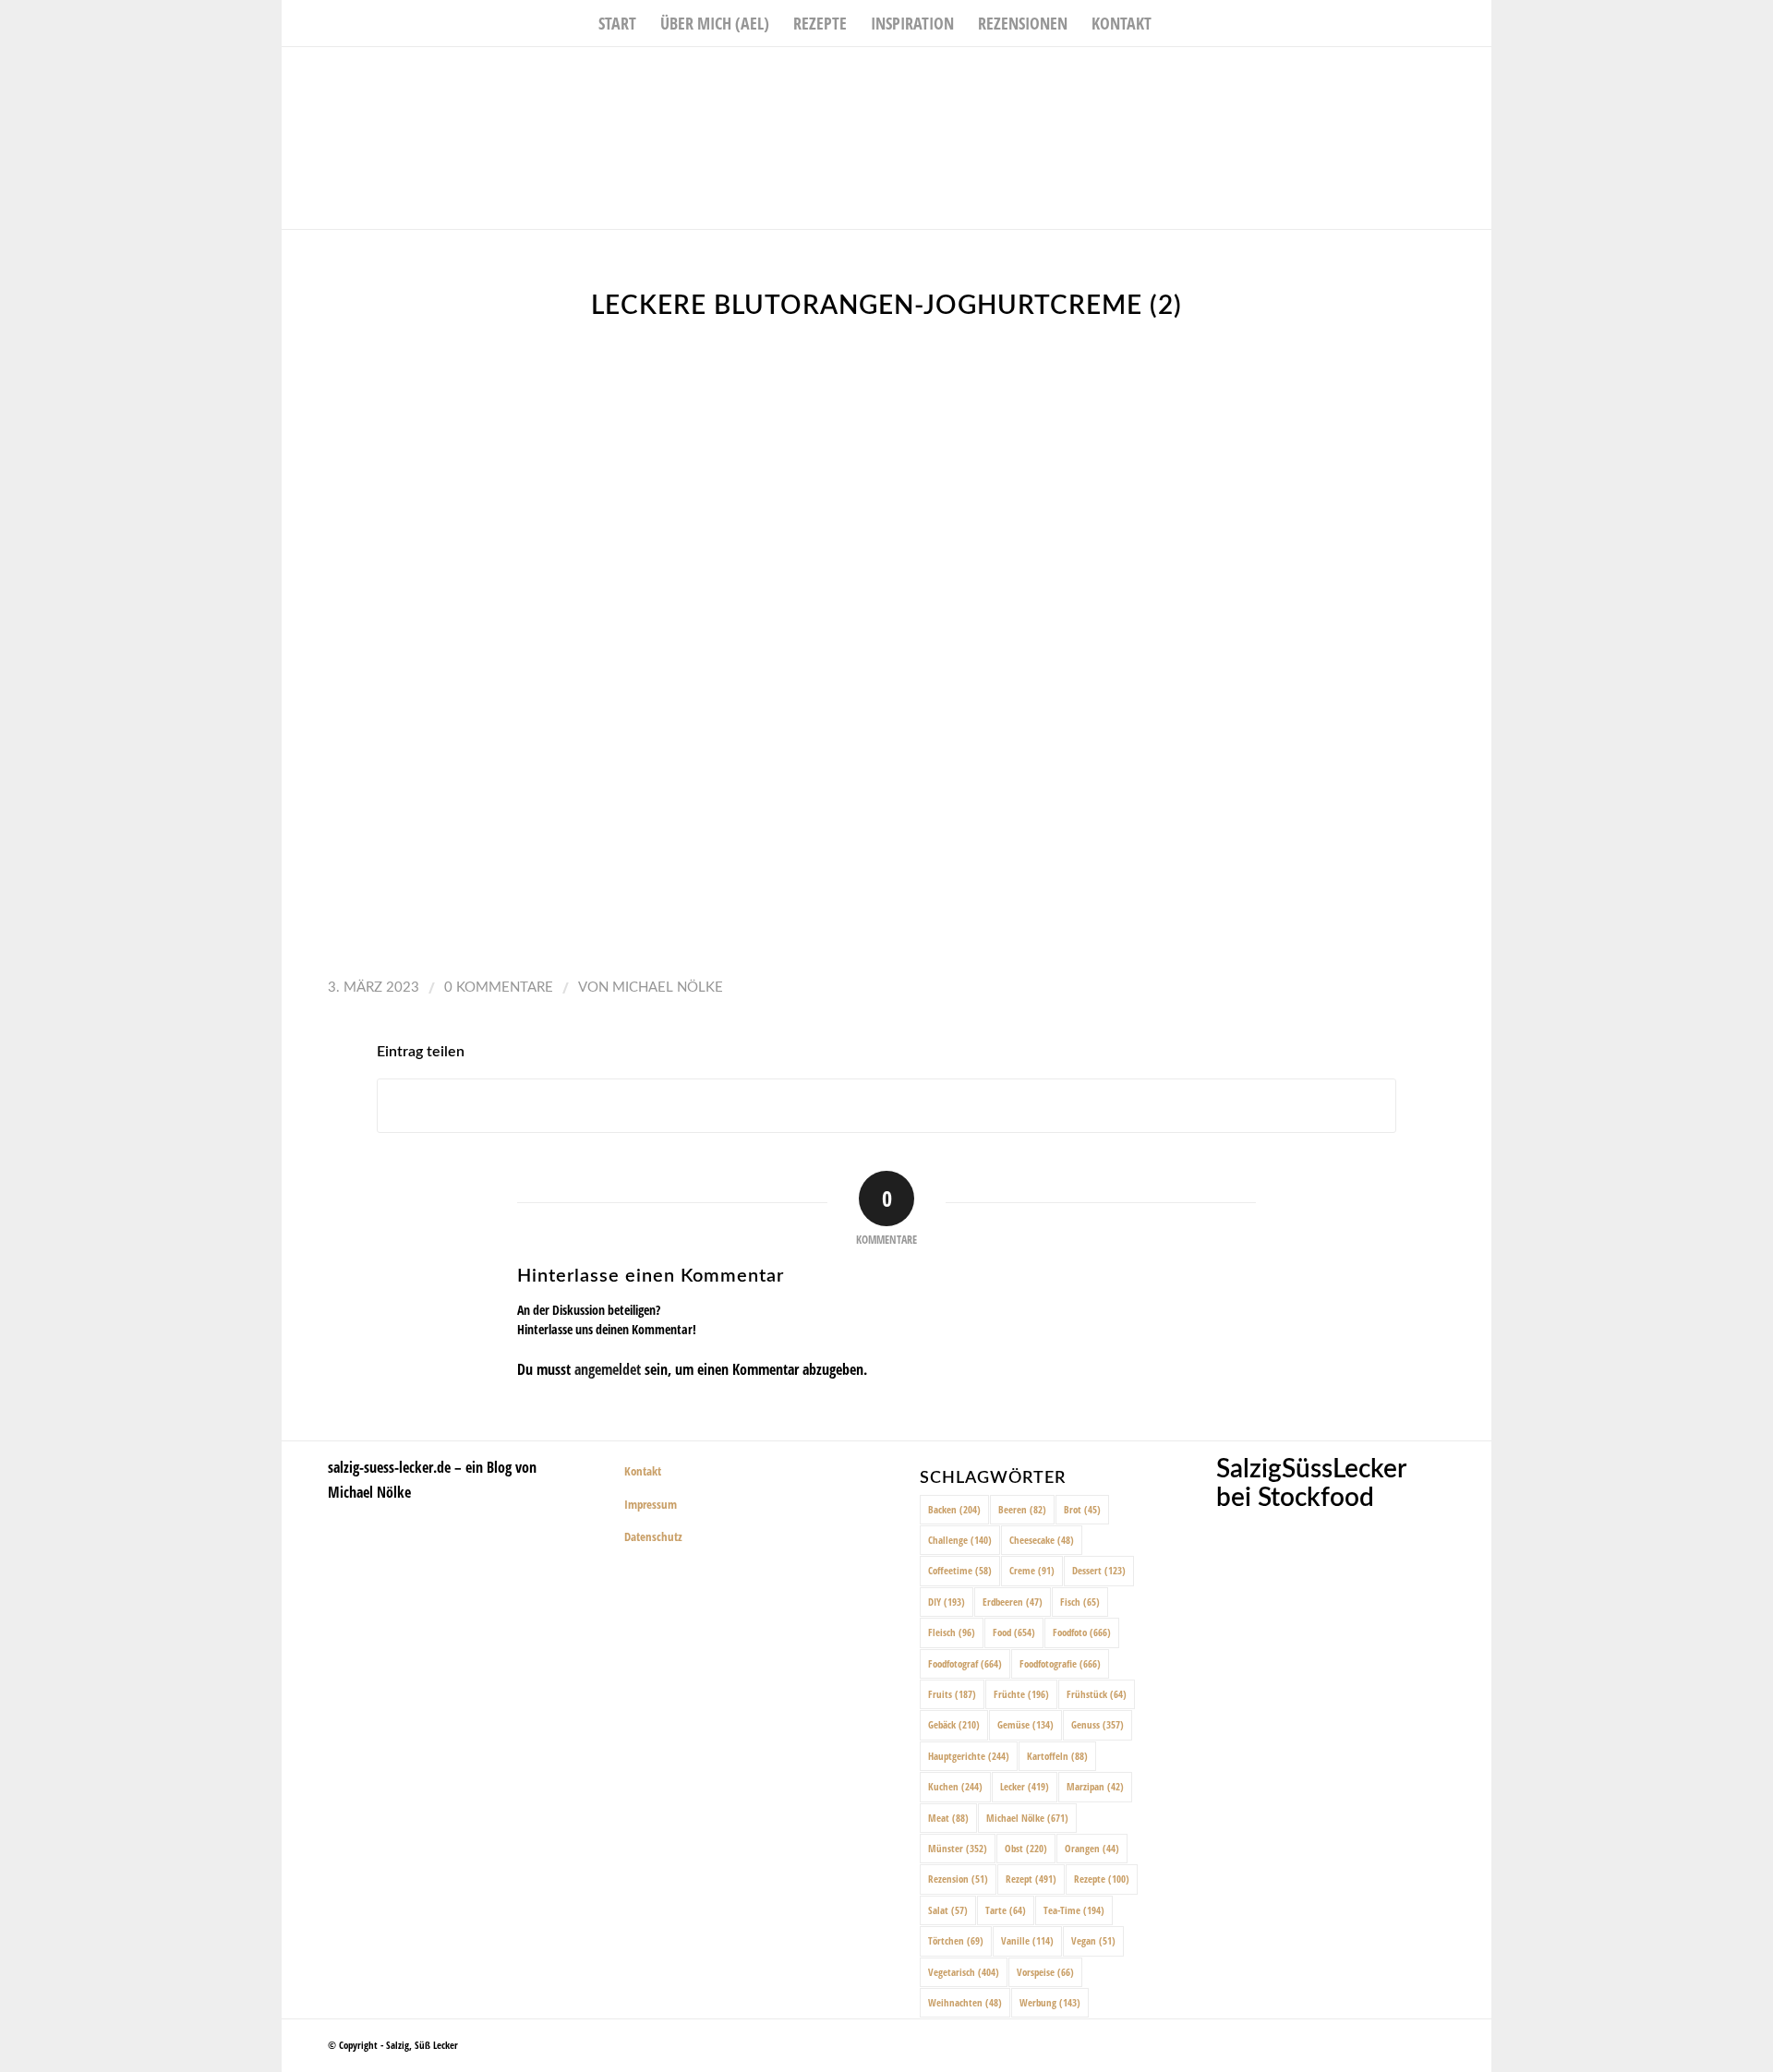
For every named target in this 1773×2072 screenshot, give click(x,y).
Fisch (1080, 1602)
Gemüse (1025, 1724)
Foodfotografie (1060, 1663)
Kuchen (955, 1786)
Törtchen (956, 1940)
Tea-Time (1074, 1910)
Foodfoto (1082, 1632)
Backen (954, 1509)
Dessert (1099, 1570)
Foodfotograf (965, 1663)
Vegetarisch (964, 1972)
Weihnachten (965, 2002)
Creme (1032, 1570)
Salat (948, 1910)
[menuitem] (617, 23)
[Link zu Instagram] (1450, 75)
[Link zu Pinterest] (1477, 75)
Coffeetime (960, 1570)
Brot (1082, 1509)
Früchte (1021, 1694)
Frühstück (1097, 1694)
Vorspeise (1045, 1972)
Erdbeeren (1013, 1602)
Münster (958, 1848)
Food (1014, 1632)
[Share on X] (886, 1106)
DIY (947, 1602)
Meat (948, 1818)
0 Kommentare (499, 988)
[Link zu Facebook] (1422, 75)
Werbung (1050, 2002)
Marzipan (1095, 1786)
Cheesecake (1042, 1540)
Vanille (1027, 1940)
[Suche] (1176, 23)
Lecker (1025, 1786)
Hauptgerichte (969, 1756)
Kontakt (643, 1471)
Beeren (1022, 1509)
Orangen (1092, 1848)
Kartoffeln (1057, 1756)
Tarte (1006, 1910)
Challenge (960, 1540)
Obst (1026, 1848)
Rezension (958, 1879)
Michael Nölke (668, 988)
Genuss (1098, 1724)
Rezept (1031, 1879)
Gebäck (954, 1724)
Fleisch (952, 1632)
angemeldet (608, 1369)
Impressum (651, 1504)
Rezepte (1102, 1879)
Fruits (952, 1694)
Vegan (1093, 1940)
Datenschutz (653, 1536)
